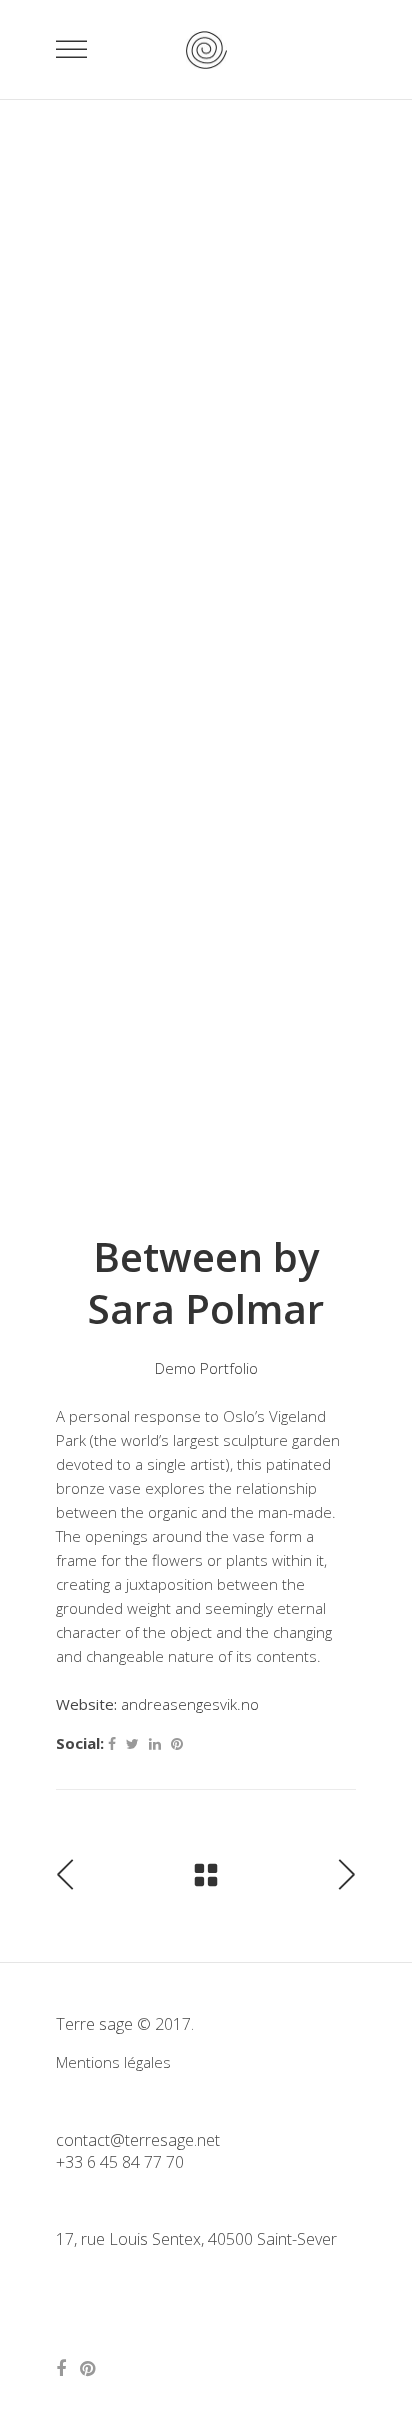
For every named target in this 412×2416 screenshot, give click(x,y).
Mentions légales (113, 2062)
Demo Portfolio (206, 1368)
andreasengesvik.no (190, 1704)
